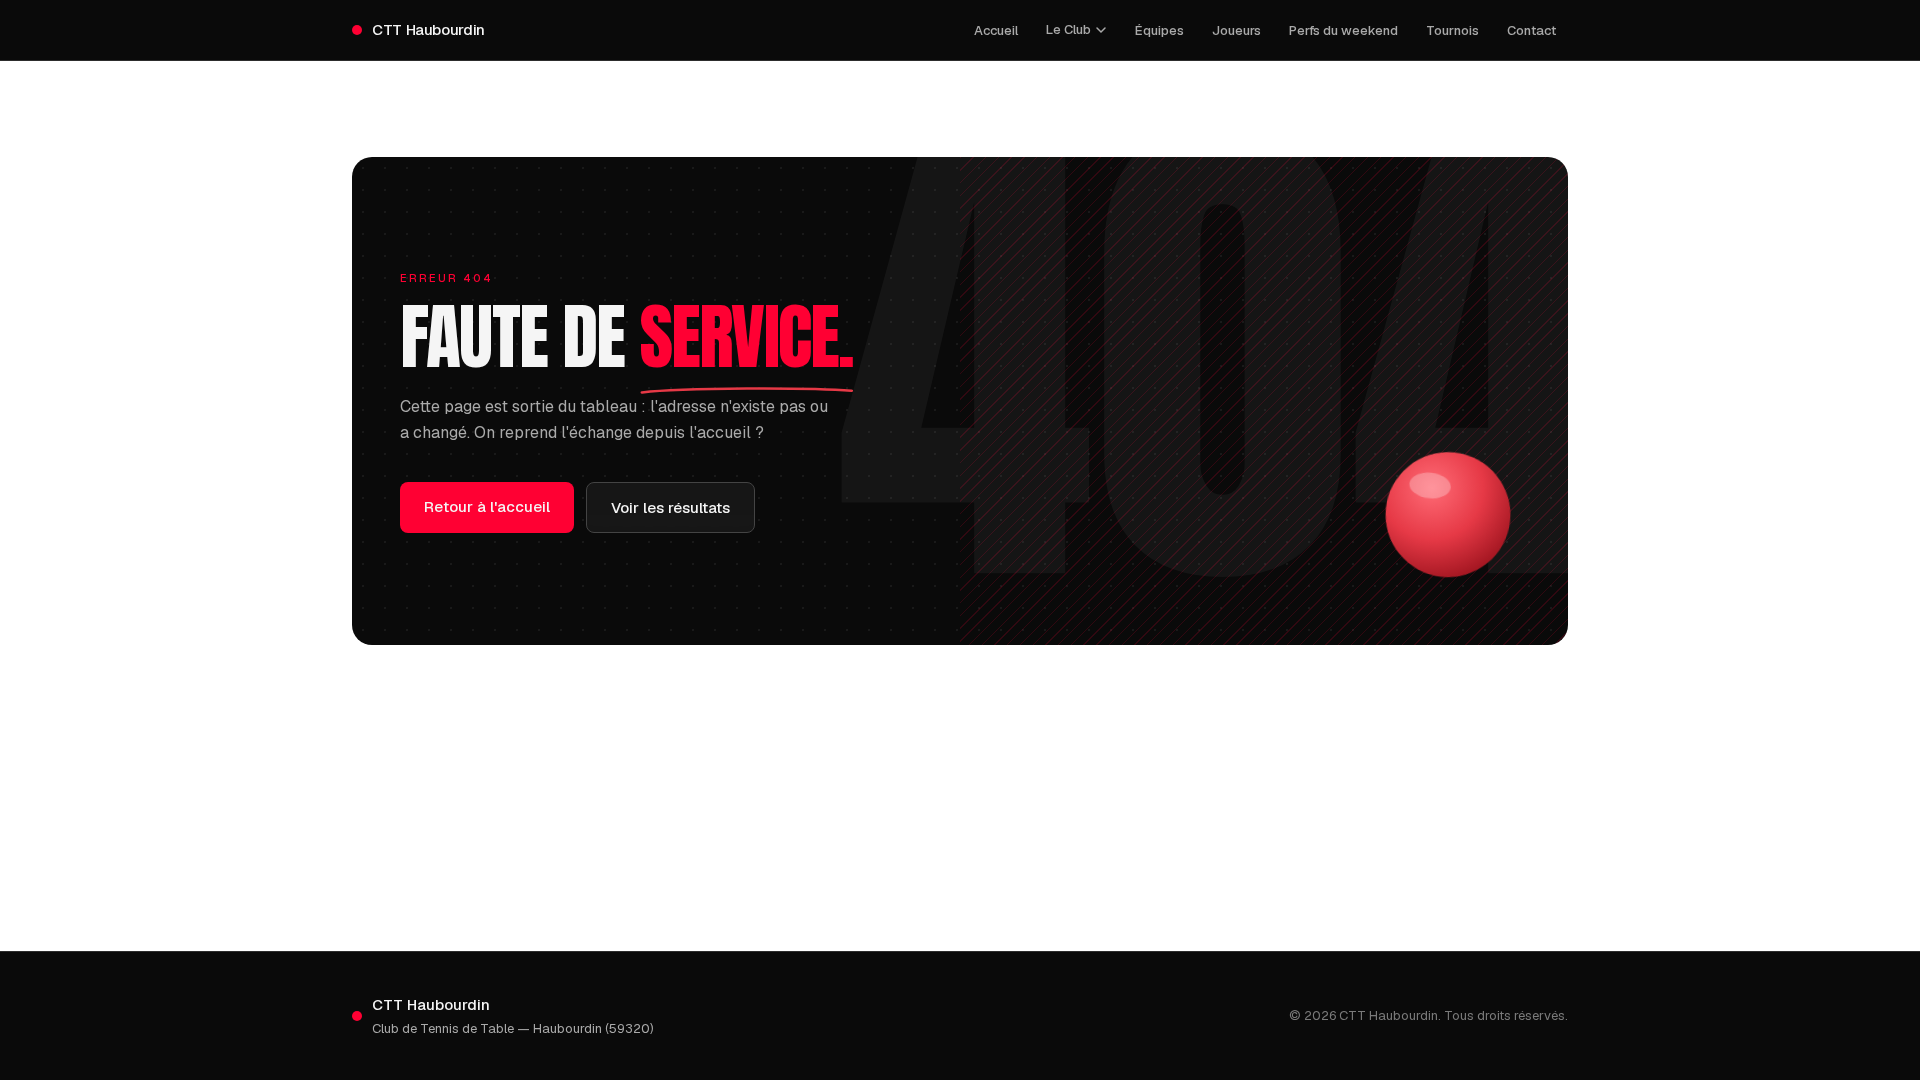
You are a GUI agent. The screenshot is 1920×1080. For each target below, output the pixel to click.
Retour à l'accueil (487, 506)
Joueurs (1236, 30)
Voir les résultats (670, 507)
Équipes (1159, 30)
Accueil (996, 30)
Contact (1531, 30)
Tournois (1452, 30)
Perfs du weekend (1343, 30)
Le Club (1068, 29)
